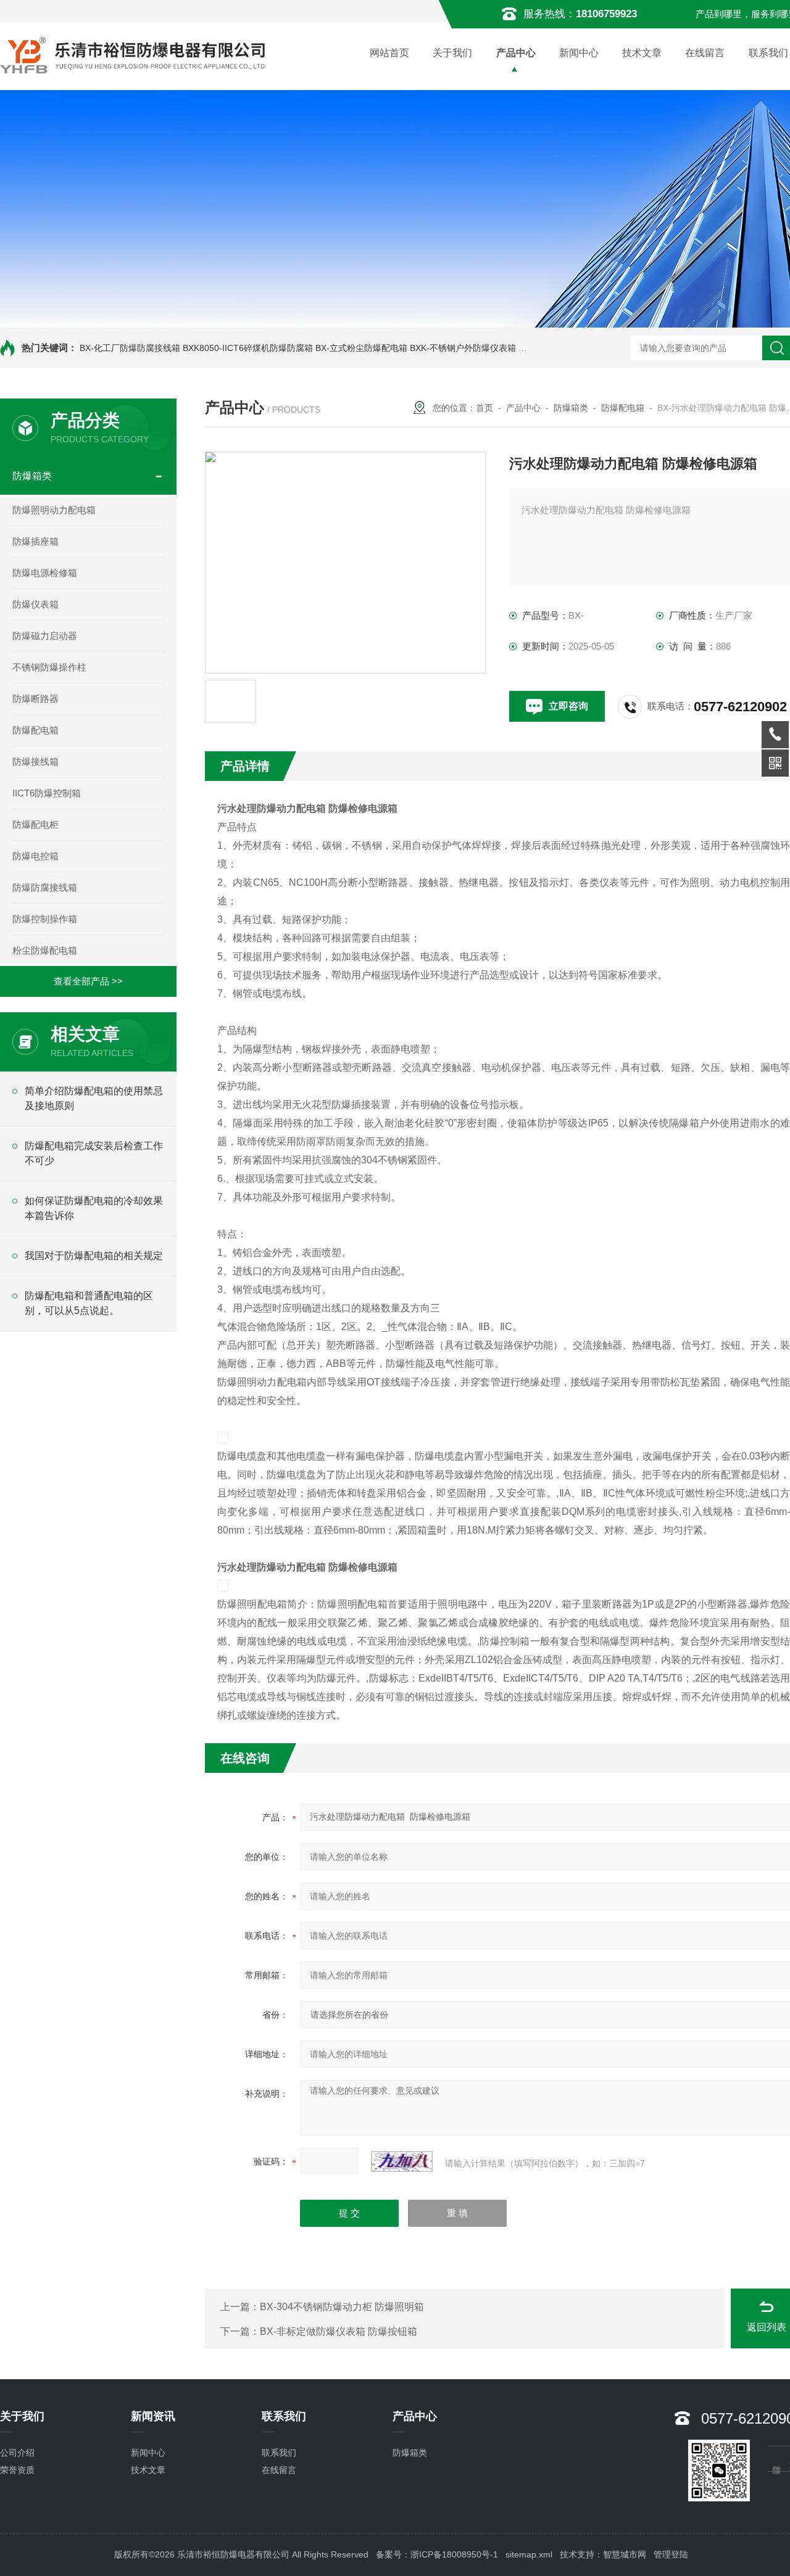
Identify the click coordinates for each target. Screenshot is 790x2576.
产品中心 (516, 53)
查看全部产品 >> (88, 981)
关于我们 (452, 53)
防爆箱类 (32, 476)
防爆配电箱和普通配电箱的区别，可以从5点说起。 (89, 1303)
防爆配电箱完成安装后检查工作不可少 (94, 1153)
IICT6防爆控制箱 (47, 793)
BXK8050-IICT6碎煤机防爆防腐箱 (248, 348)
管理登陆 (671, 2554)
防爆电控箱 (35, 856)
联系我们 (279, 2453)
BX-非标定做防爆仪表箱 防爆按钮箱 (339, 2331)
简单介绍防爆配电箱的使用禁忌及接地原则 (94, 1098)
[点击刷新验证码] (402, 2161)
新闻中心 (579, 53)
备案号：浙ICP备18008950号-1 (437, 2554)
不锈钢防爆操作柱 (49, 667)
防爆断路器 (35, 699)
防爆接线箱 (35, 762)
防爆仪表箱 (35, 604)
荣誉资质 (17, 2470)
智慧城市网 (625, 2554)
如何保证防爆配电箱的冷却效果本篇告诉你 (94, 1208)
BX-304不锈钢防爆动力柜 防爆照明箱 (342, 2307)
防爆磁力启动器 (45, 636)
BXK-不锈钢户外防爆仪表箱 (463, 348)
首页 (484, 408)
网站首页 (389, 53)
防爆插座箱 (35, 541)
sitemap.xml (529, 2554)
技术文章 (642, 53)
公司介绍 (17, 2453)
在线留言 (705, 53)
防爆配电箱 (35, 730)
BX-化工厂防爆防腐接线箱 (130, 348)
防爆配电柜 (35, 824)
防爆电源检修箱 (45, 573)
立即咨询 (568, 706)
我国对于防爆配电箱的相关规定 (94, 1256)
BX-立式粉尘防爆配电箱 (361, 348)
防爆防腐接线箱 (45, 887)
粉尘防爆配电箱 (45, 950)
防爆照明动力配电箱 (54, 510)
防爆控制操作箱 (45, 919)
